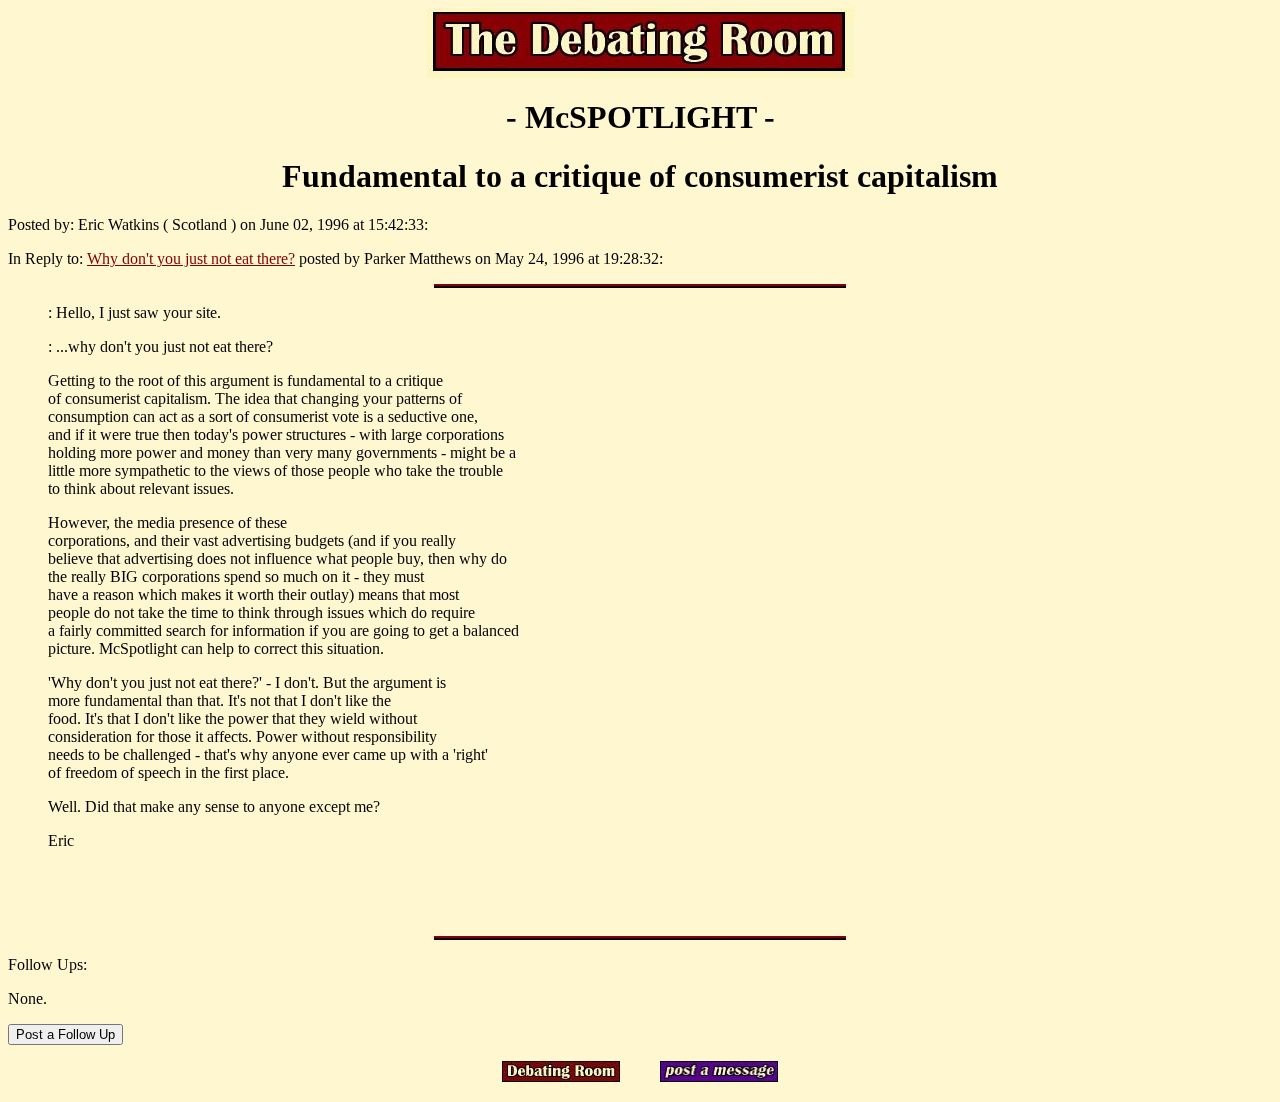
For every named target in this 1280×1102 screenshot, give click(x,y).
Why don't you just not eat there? (191, 258)
